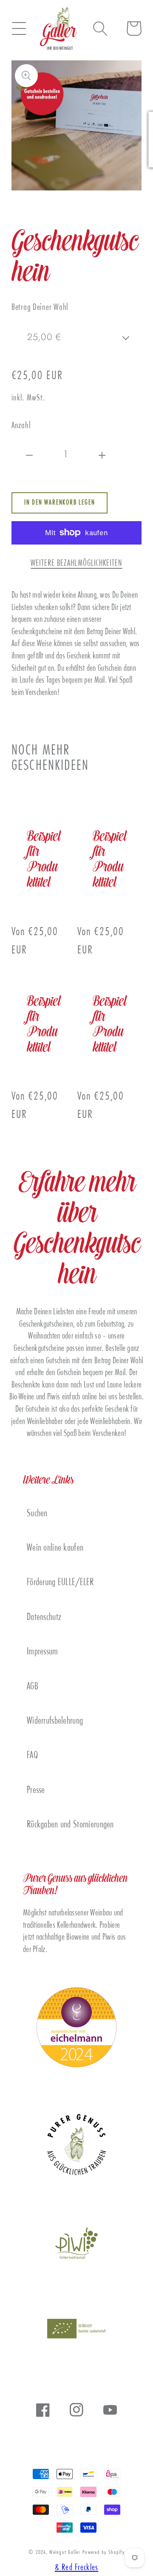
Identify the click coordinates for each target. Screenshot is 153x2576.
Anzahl (21, 426)
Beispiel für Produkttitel (44, 860)
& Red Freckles (77, 2568)
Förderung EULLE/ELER (60, 1583)
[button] (19, 28)
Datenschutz (44, 1618)
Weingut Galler (65, 2553)
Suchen (37, 1514)
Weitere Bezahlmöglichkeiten (76, 564)
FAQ (32, 1756)
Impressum (42, 1652)
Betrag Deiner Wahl (40, 308)
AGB (33, 1687)
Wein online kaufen (55, 1548)
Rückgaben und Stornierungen (70, 1825)
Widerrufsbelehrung (55, 1721)
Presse (36, 1791)
